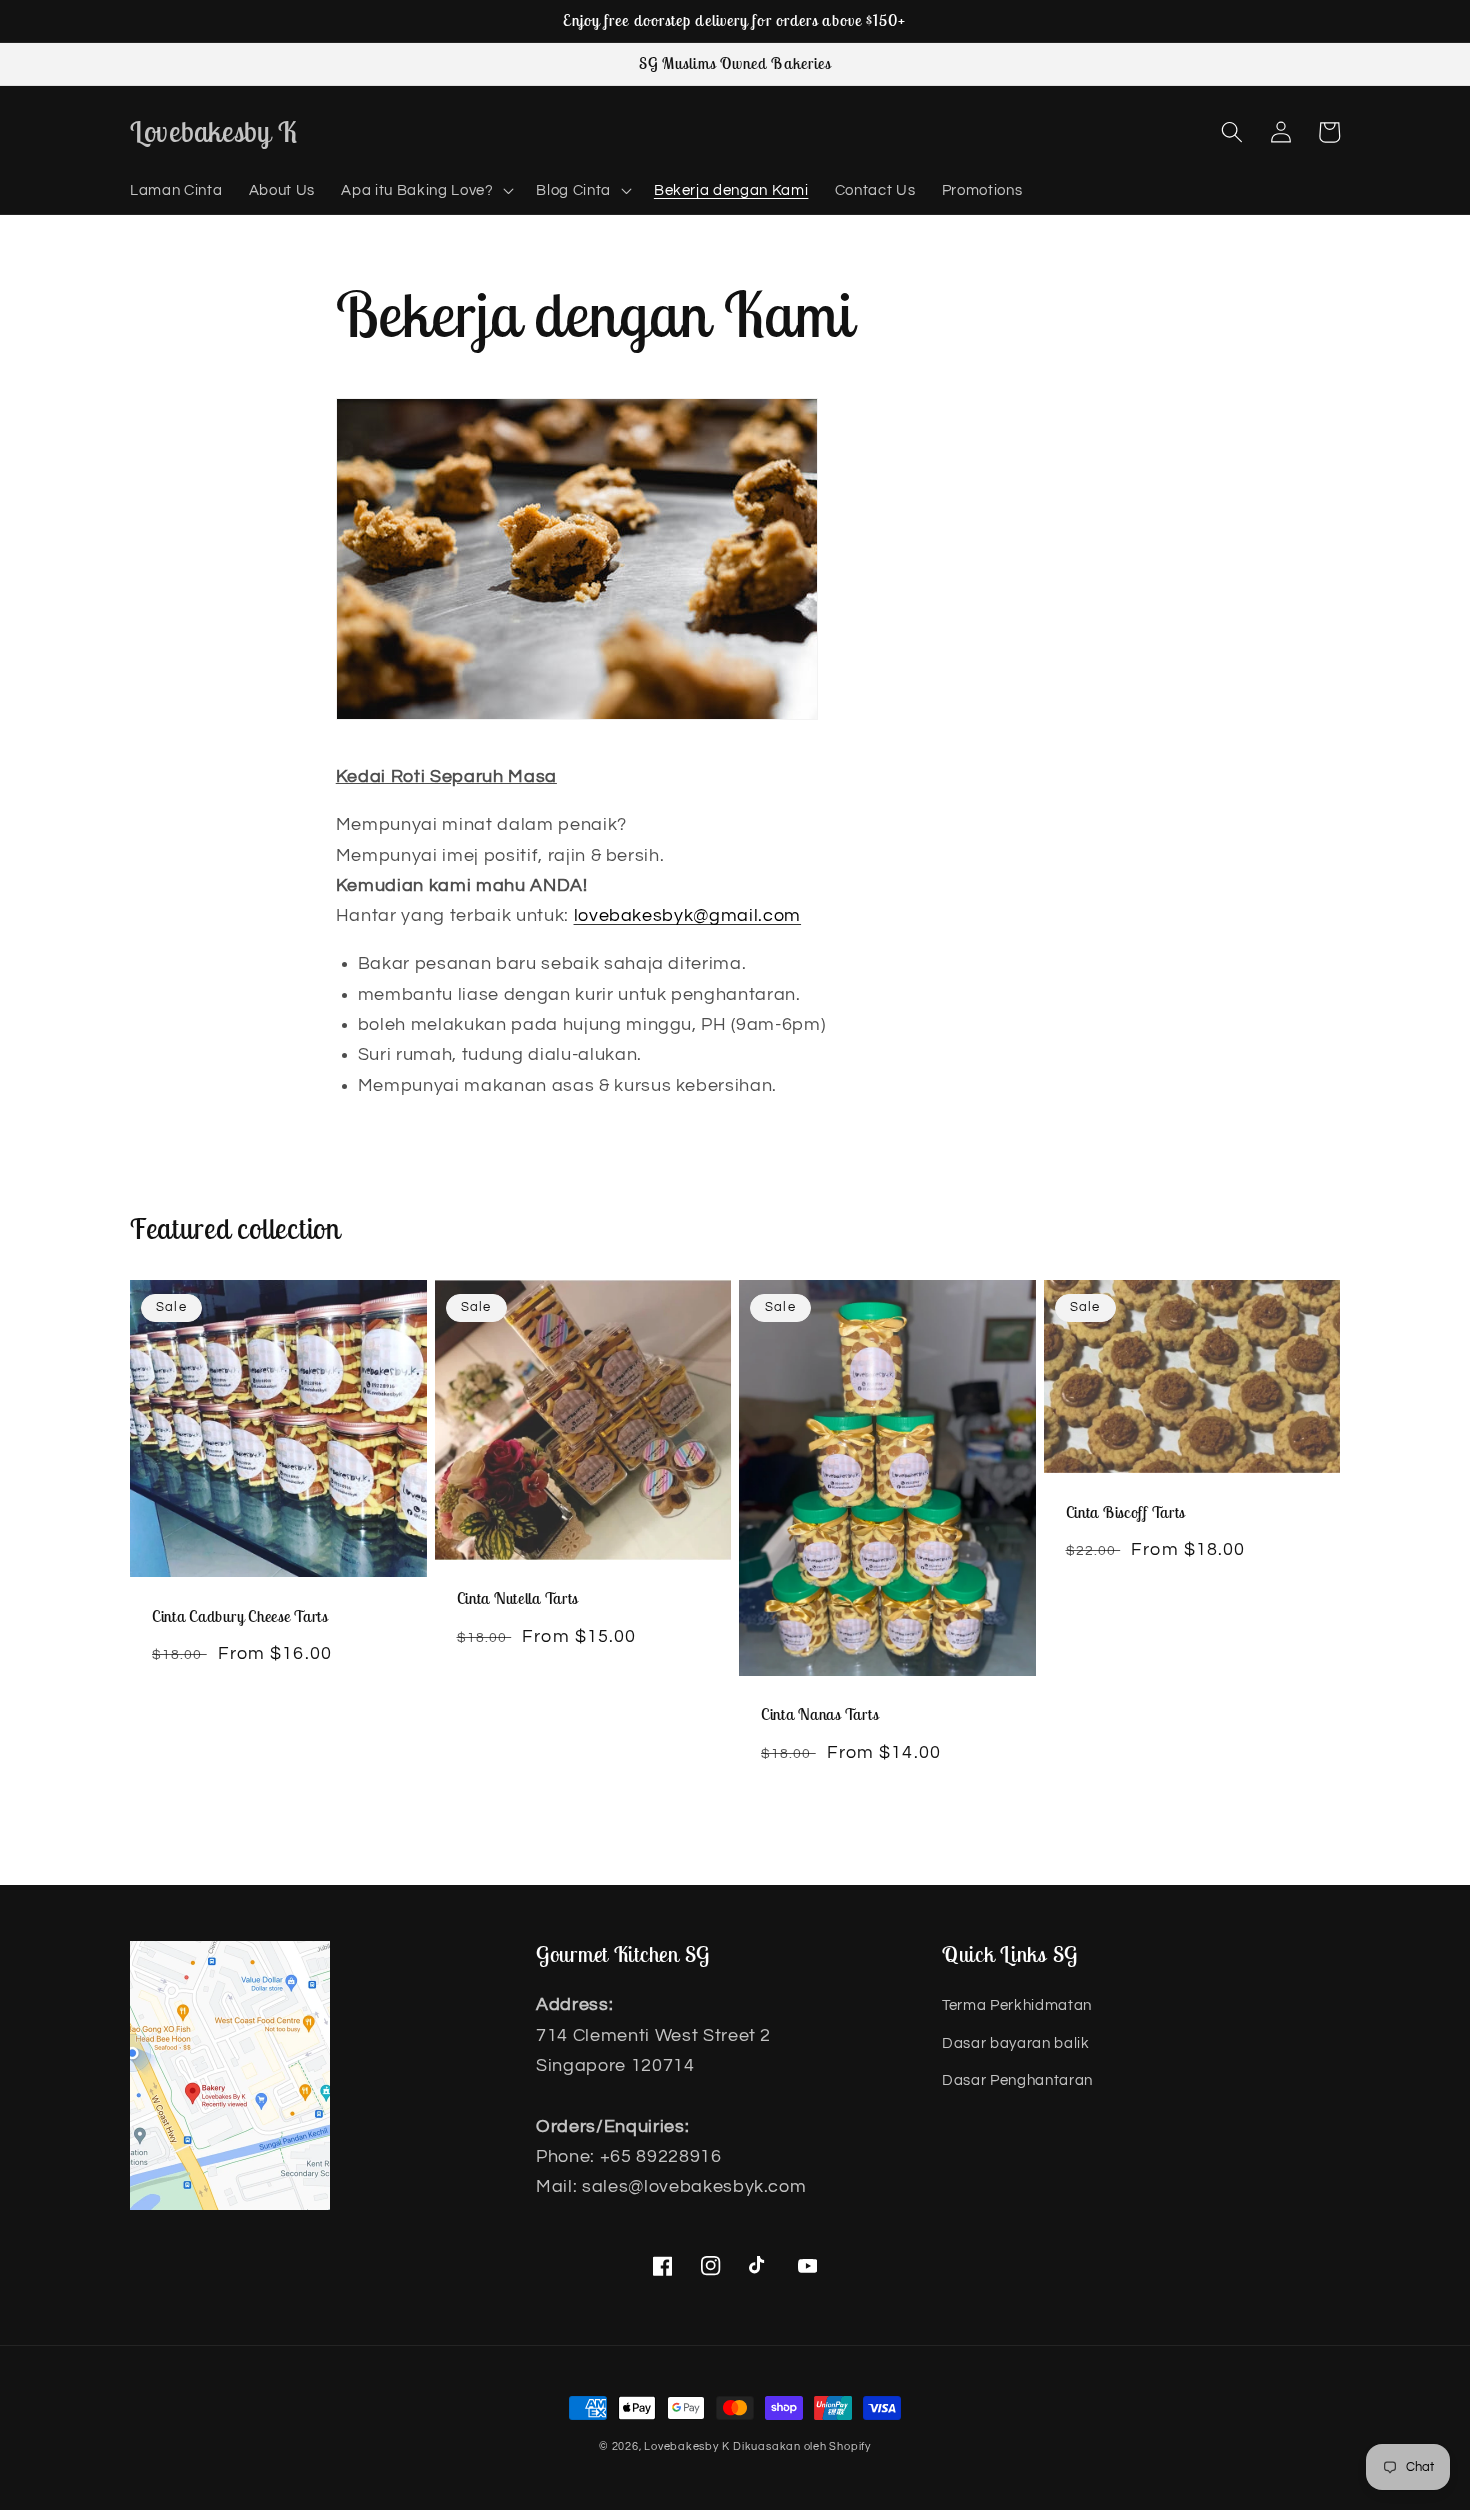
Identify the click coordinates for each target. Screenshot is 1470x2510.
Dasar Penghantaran (1017, 2080)
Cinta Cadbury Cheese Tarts (240, 1616)
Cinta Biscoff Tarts (1126, 1512)
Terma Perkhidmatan (1017, 2005)
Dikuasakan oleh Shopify (802, 2446)
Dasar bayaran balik (1016, 2043)
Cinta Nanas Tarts (819, 1714)
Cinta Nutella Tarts (518, 1598)
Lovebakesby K (686, 2446)
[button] (425, 191)
